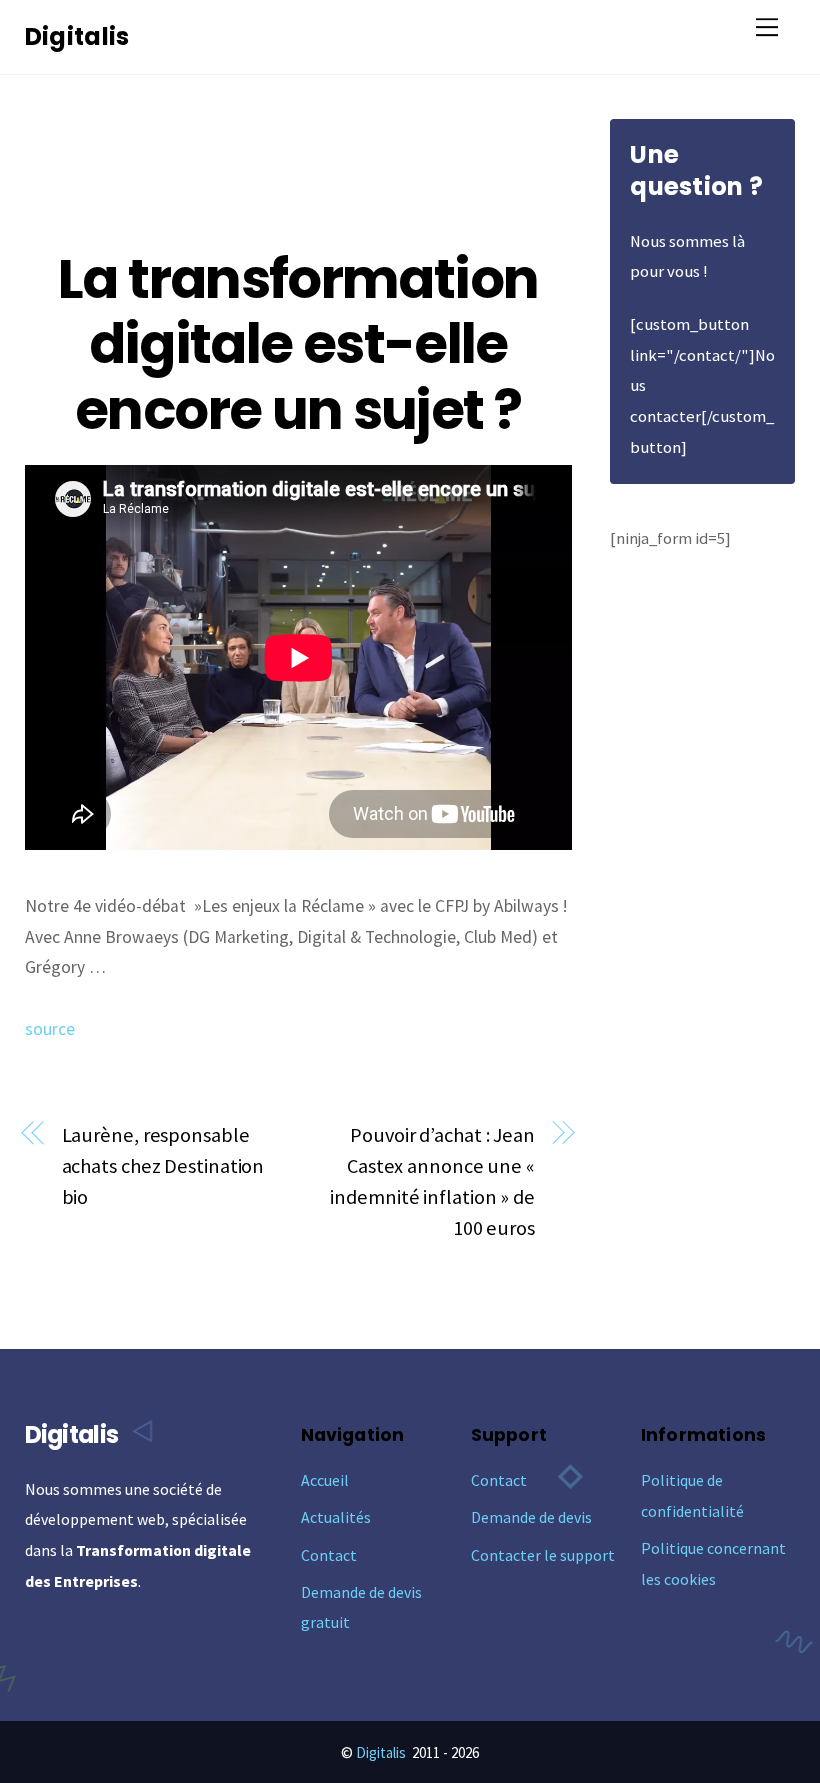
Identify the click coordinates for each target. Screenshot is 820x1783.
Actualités (336, 1517)
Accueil (325, 1480)
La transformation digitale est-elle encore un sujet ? (298, 344)
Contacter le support (543, 1555)
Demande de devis (531, 1517)
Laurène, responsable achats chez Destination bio (163, 1166)
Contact (329, 1555)
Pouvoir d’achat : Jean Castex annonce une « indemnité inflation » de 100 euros (432, 1181)
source (50, 1029)
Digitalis (381, 1752)
